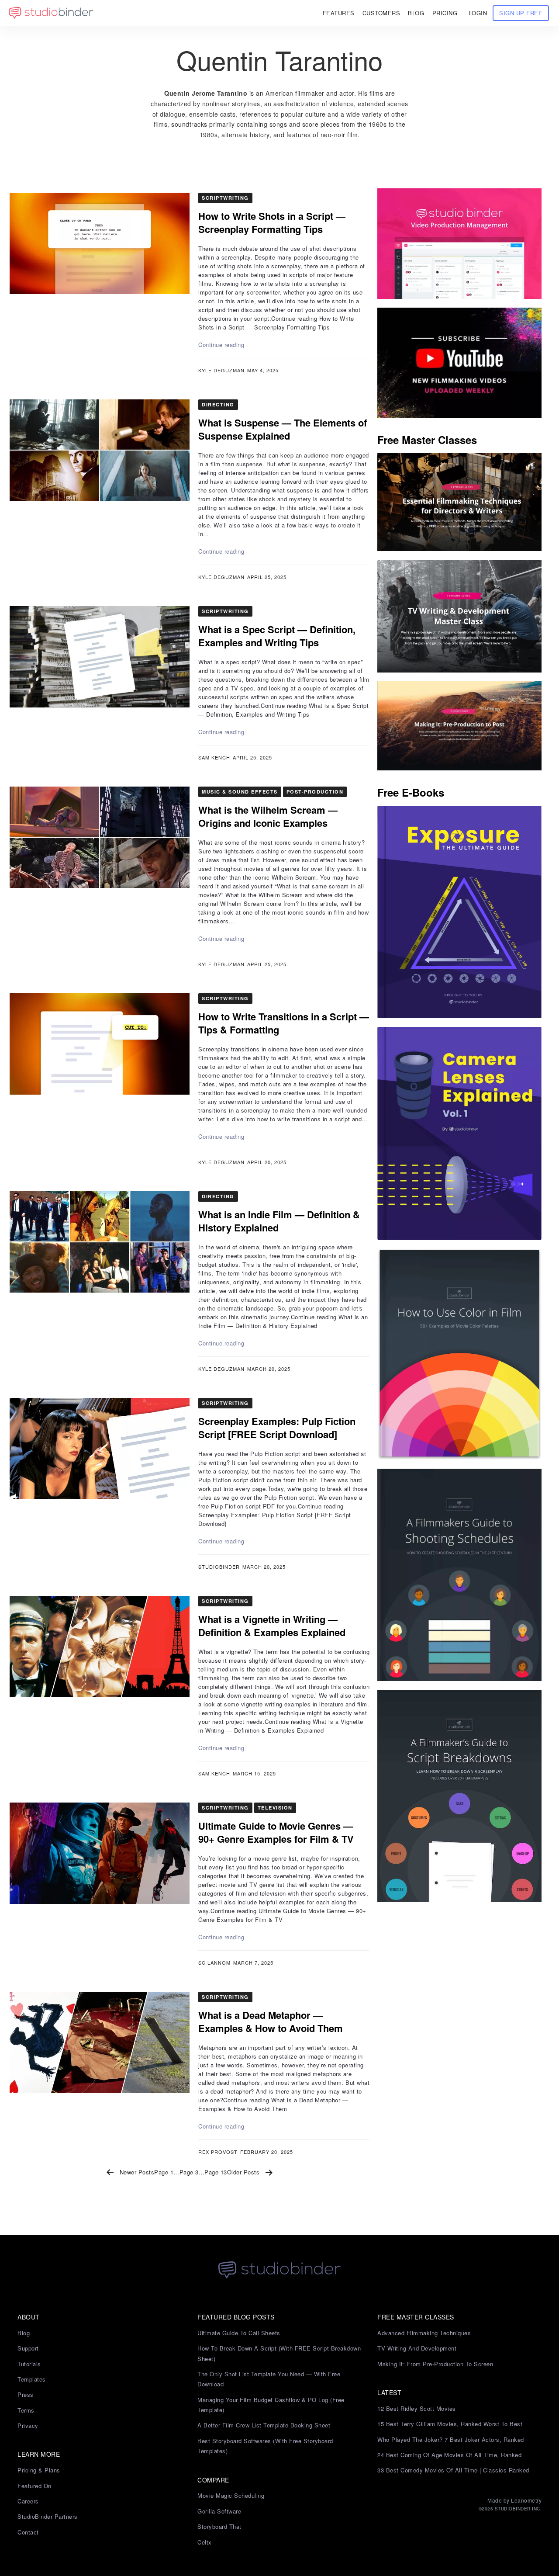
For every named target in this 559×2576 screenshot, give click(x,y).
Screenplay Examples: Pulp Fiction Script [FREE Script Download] (277, 1428)
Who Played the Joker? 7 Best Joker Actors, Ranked (451, 2439)
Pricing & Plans (39, 2470)
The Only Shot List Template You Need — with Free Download (269, 2379)
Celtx (205, 2542)
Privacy (28, 2425)
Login (478, 13)
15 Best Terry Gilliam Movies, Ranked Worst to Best (450, 2424)
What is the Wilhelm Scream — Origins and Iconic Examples (268, 816)
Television (275, 1808)
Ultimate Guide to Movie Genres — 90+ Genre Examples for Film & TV (276, 1832)
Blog (24, 2333)
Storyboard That (219, 2526)
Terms (26, 2410)
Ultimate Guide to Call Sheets (239, 2333)
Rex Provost (218, 2152)
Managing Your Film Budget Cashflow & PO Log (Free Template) (271, 2405)
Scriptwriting (225, 198)
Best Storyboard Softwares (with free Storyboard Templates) (265, 2446)
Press (26, 2394)
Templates (32, 2379)
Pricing (445, 13)
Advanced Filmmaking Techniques (424, 2333)
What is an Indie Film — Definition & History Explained (279, 1221)
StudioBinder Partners (48, 2516)
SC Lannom (214, 1962)
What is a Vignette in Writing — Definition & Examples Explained (272, 1626)
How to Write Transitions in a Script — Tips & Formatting (284, 1023)
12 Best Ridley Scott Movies (417, 2408)
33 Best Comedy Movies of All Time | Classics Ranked (453, 2470)
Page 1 (164, 2172)
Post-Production (315, 792)
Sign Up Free (521, 13)
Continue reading (221, 345)
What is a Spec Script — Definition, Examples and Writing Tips (277, 636)
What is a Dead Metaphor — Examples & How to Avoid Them (271, 2021)
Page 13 (216, 2172)
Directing (218, 404)
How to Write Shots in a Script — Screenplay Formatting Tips (272, 222)
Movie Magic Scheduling (231, 2495)
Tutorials (29, 2364)
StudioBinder (219, 1567)
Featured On (35, 2486)
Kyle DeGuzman (221, 370)
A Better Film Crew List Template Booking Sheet (264, 2425)
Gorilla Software (219, 2511)
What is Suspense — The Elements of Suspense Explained (283, 429)
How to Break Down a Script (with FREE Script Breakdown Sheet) (279, 2353)
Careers (28, 2501)
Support (28, 2348)
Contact (28, 2532)
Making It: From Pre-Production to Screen (435, 2364)
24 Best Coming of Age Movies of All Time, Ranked (449, 2455)
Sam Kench (214, 757)
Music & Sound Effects (240, 792)
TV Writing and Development (417, 2348)
